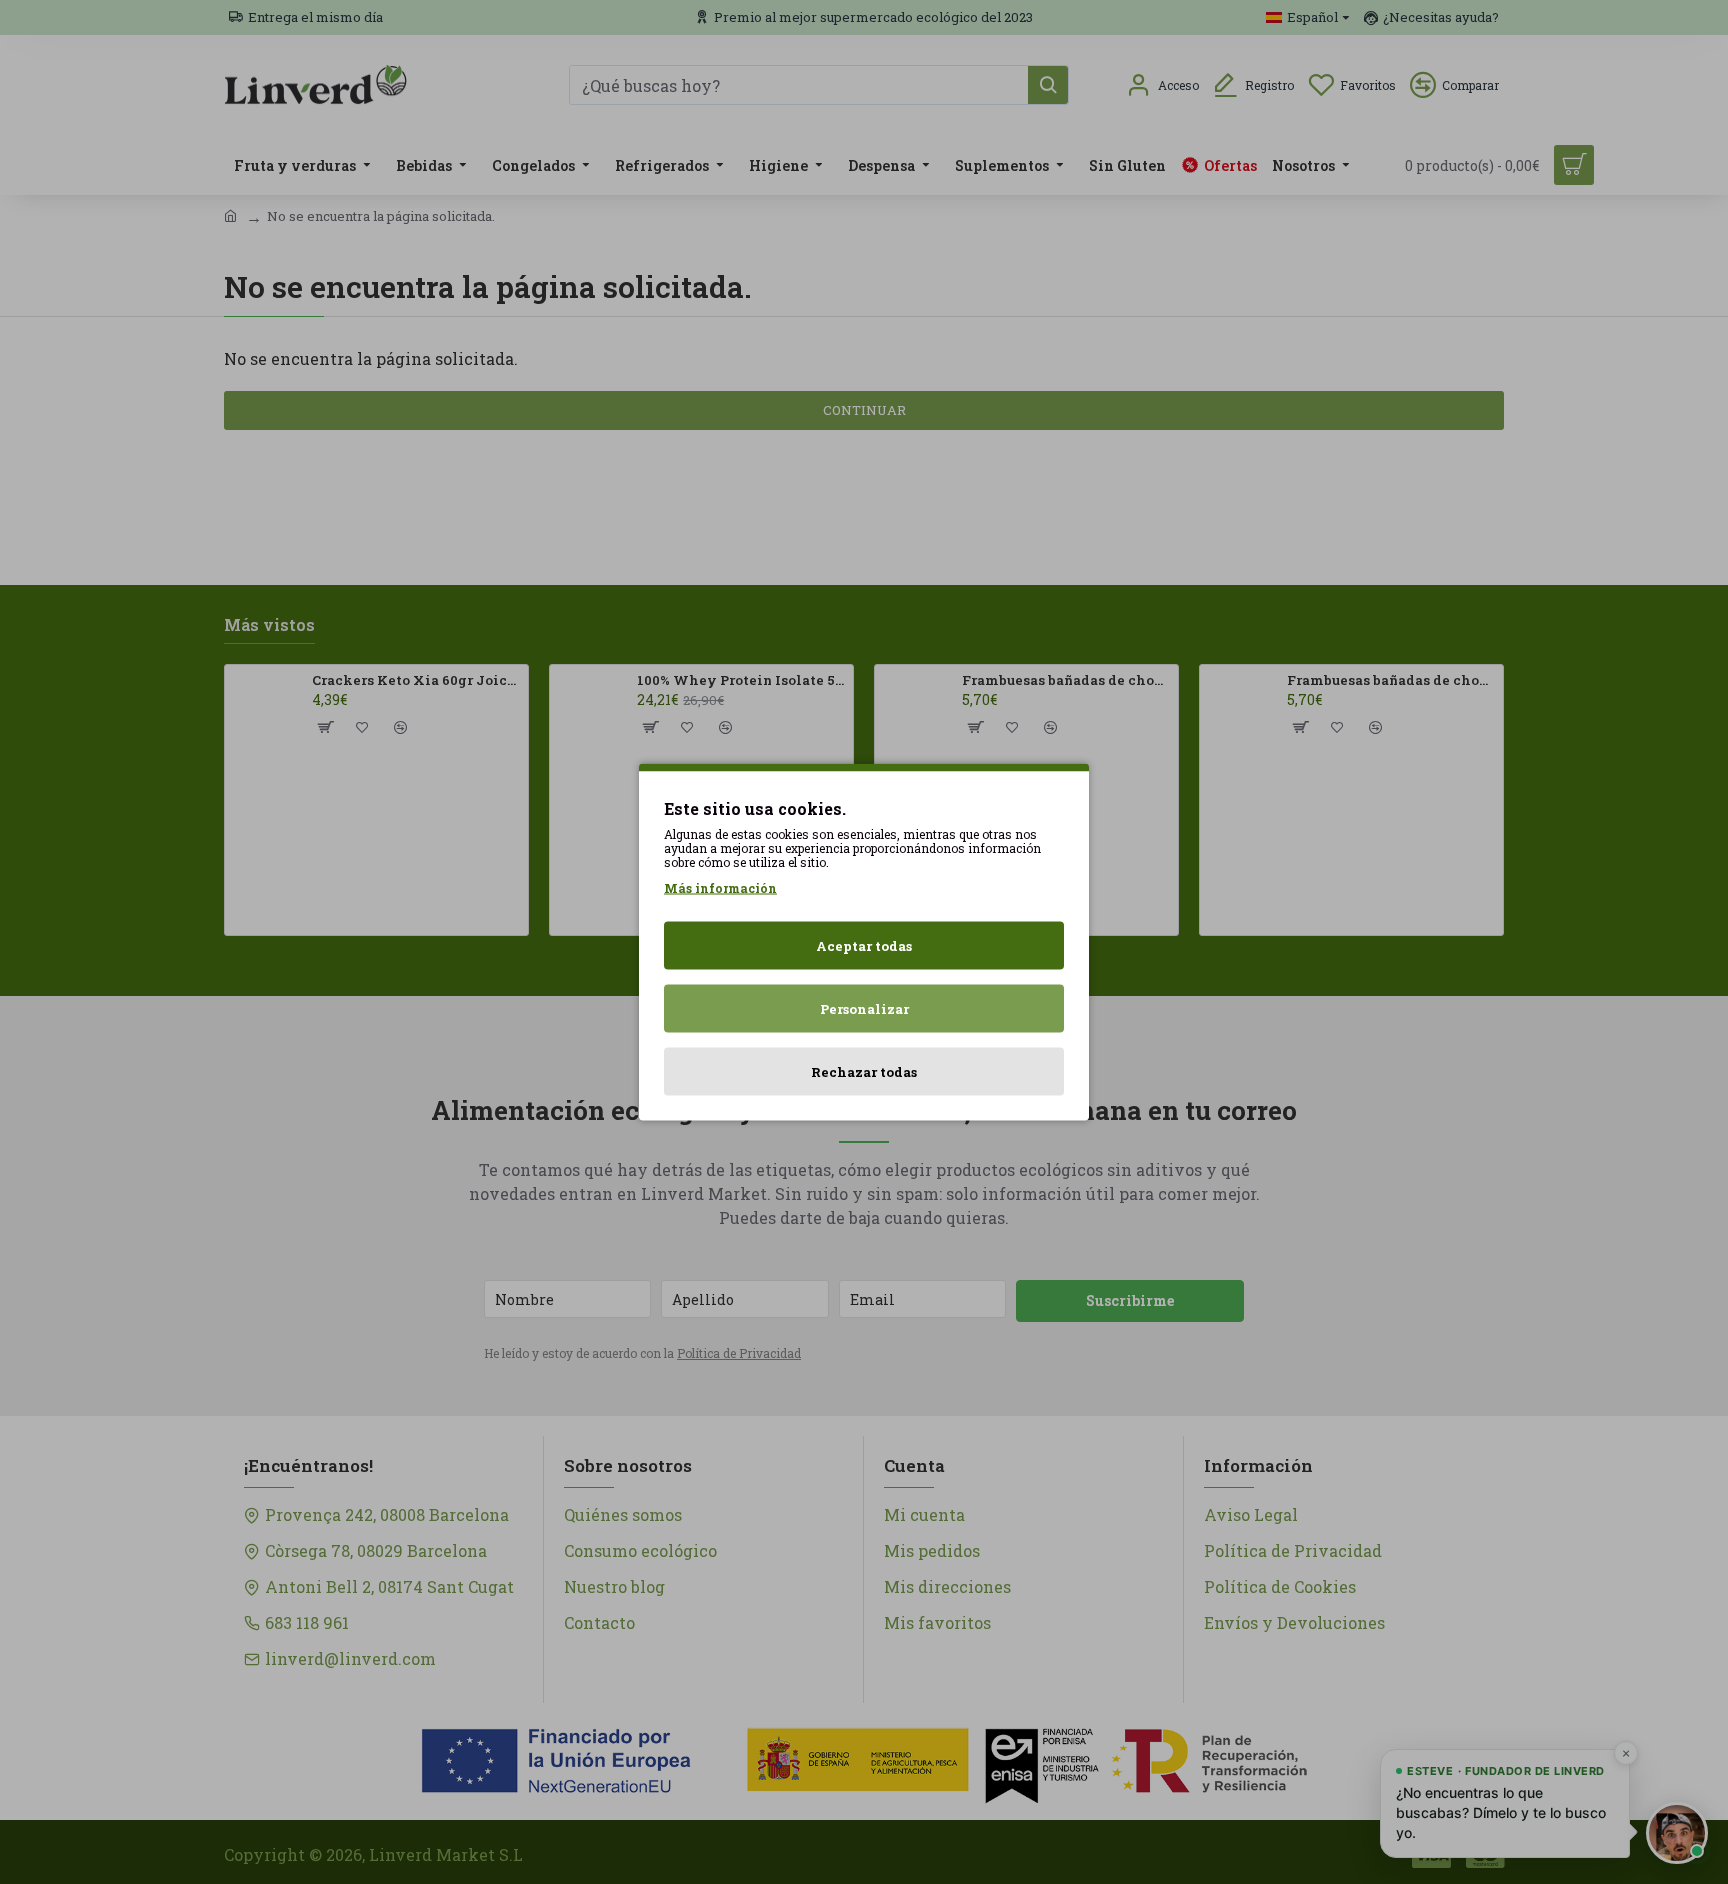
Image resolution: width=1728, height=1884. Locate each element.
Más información (720, 888)
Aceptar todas (864, 946)
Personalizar (864, 1009)
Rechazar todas (864, 1072)
